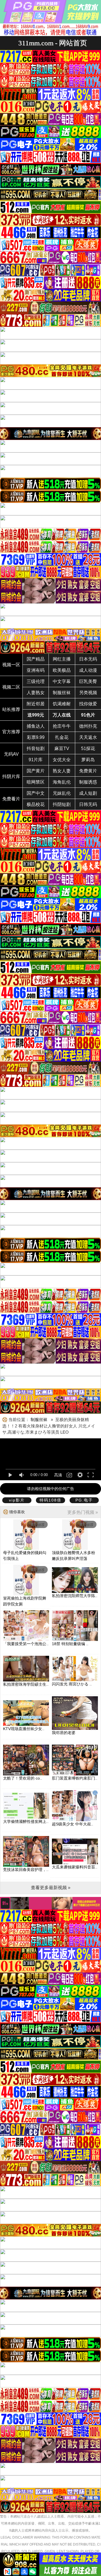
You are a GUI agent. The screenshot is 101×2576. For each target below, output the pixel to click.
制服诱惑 (88, 782)
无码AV (11, 754)
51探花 (88, 749)
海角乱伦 (62, 782)
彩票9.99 (36, 737)
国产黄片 (36, 771)
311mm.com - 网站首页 (53, 43)
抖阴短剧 (62, 804)
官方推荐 (11, 732)
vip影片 (17, 1500)
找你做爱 (88, 704)
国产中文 (36, 793)
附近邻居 (36, 704)
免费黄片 (88, 771)
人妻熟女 (36, 693)
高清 (58, 1475)
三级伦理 (36, 681)
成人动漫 (88, 670)
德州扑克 (88, 726)
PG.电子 (84, 1500)
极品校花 (36, 804)
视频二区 (11, 687)
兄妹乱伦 (62, 793)
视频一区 (11, 665)
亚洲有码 (36, 670)
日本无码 (88, 659)
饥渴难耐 (62, 704)
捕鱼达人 (36, 726)
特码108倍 (50, 1500)
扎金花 (62, 737)
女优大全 (62, 760)
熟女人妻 (62, 771)
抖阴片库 (11, 776)
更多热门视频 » (83, 1512)
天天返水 (88, 737)
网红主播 (62, 659)
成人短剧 (88, 793)
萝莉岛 (88, 760)
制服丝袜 (62, 693)
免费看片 (11, 799)
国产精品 (36, 659)
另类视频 (88, 693)
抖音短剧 (36, 749)
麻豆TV (62, 749)
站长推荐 (11, 709)
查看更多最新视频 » (51, 1888)
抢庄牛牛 (62, 726)
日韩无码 (88, 804)
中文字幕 (62, 681)
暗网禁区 (36, 782)
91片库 (36, 760)
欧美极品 (62, 670)
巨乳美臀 (88, 681)
